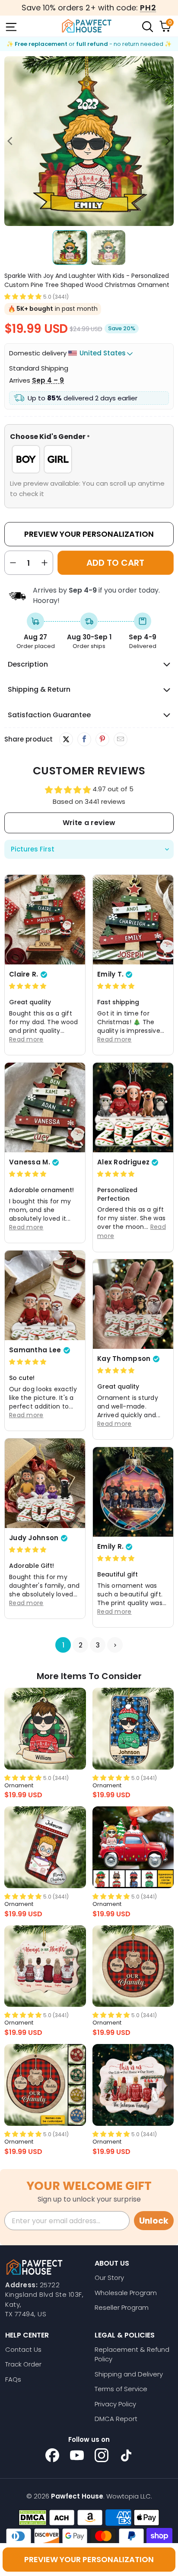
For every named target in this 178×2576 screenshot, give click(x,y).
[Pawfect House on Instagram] (102, 2455)
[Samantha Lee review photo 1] (45, 1295)
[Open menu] (10, 26)
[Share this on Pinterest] (102, 739)
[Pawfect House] (87, 26)
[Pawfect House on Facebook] (52, 2455)
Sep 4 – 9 (48, 380)
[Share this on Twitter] (66, 739)
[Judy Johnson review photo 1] (45, 1483)
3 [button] (98, 1645)
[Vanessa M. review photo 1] (45, 1107)
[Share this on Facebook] (84, 739)
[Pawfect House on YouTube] (77, 2455)
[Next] (167, 141)
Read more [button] (26, 1039)
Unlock (154, 2221)
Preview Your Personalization (89, 534)
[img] (28, 986)
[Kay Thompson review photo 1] (133, 1304)
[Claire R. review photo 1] (45, 920)
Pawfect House (77, 2496)
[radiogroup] (89, 459)
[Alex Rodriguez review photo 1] (133, 1107)
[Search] (147, 26)
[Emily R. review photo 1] (133, 1492)
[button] (23, 296)
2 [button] (81, 1645)
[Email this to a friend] (120, 739)
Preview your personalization (89, 2559)
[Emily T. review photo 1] (133, 920)
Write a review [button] (89, 823)
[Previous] (11, 141)
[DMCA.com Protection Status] (33, 2518)
